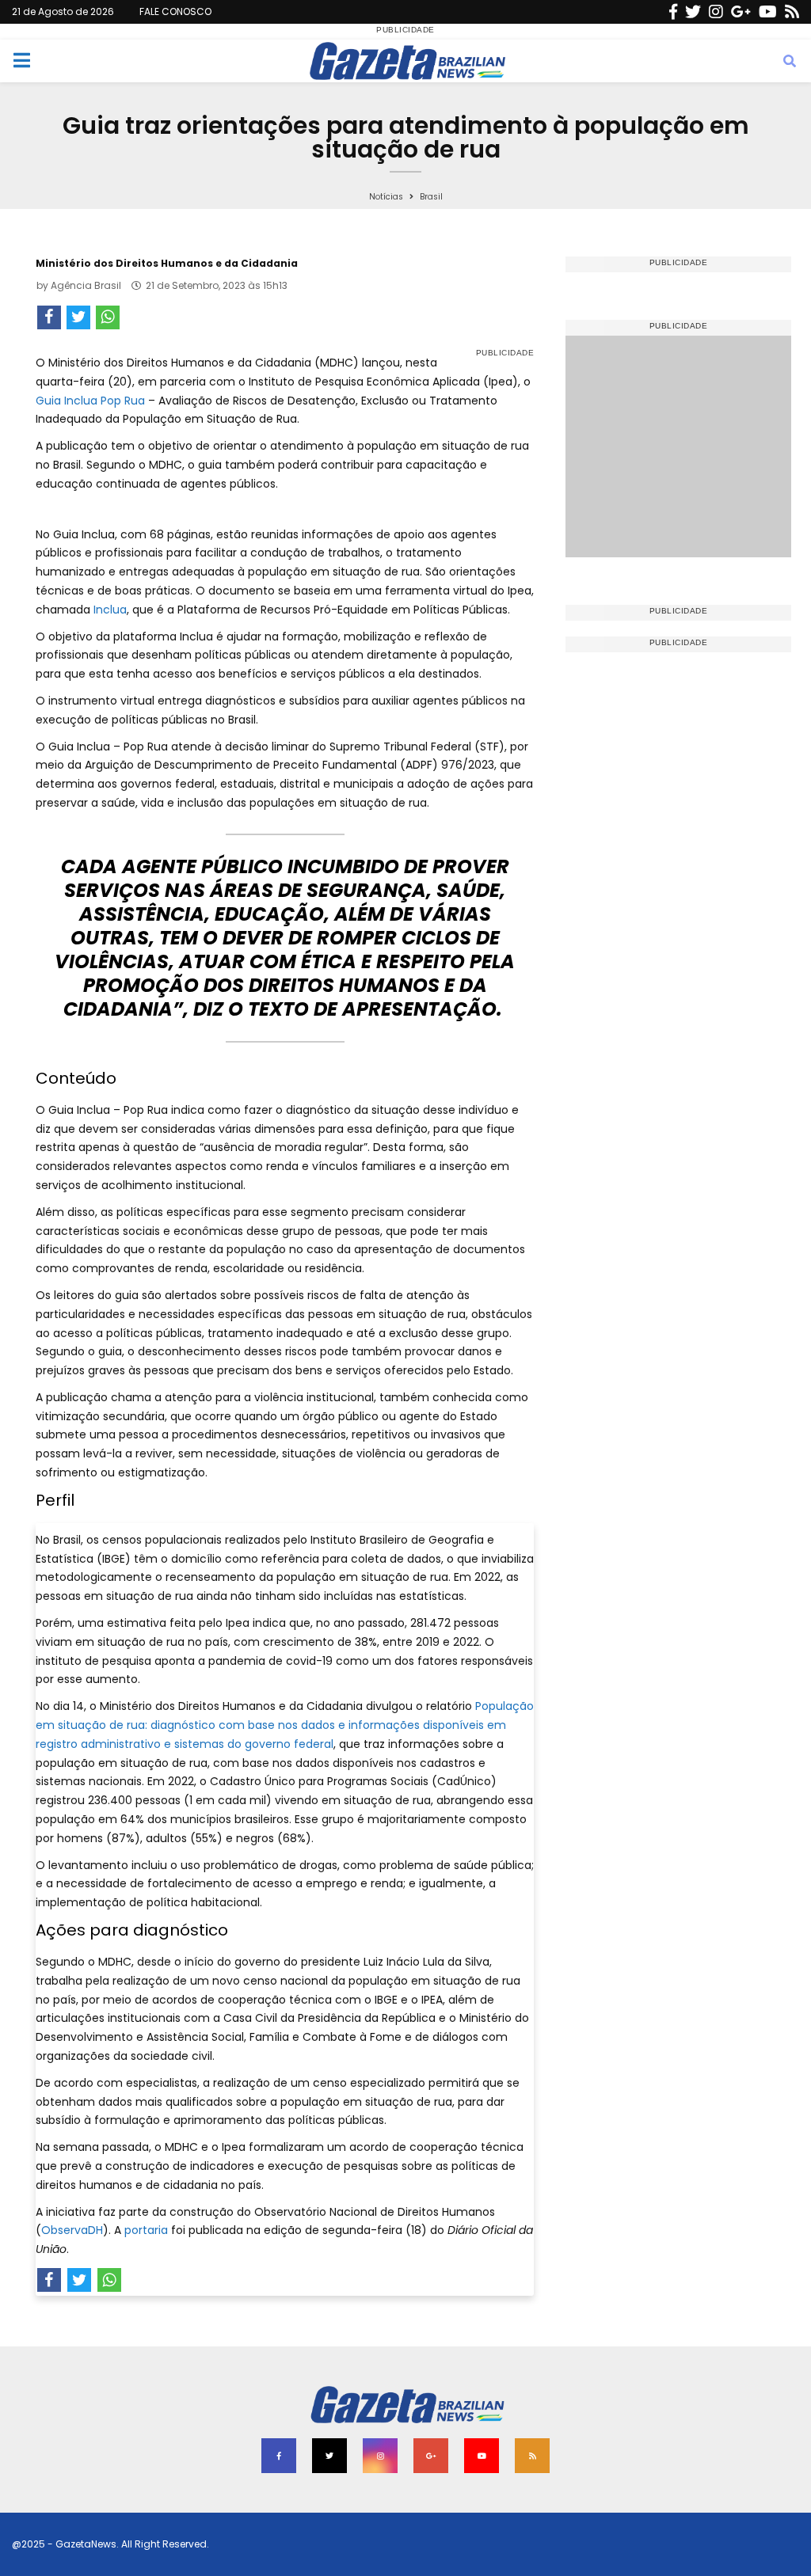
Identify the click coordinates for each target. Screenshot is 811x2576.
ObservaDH (72, 2230)
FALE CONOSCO (175, 11)
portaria (146, 2230)
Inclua (110, 610)
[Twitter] (693, 12)
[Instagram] (716, 12)
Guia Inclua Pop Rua (92, 401)
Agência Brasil (86, 285)
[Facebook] (673, 12)
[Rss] (792, 12)
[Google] (741, 12)
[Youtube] (768, 12)
